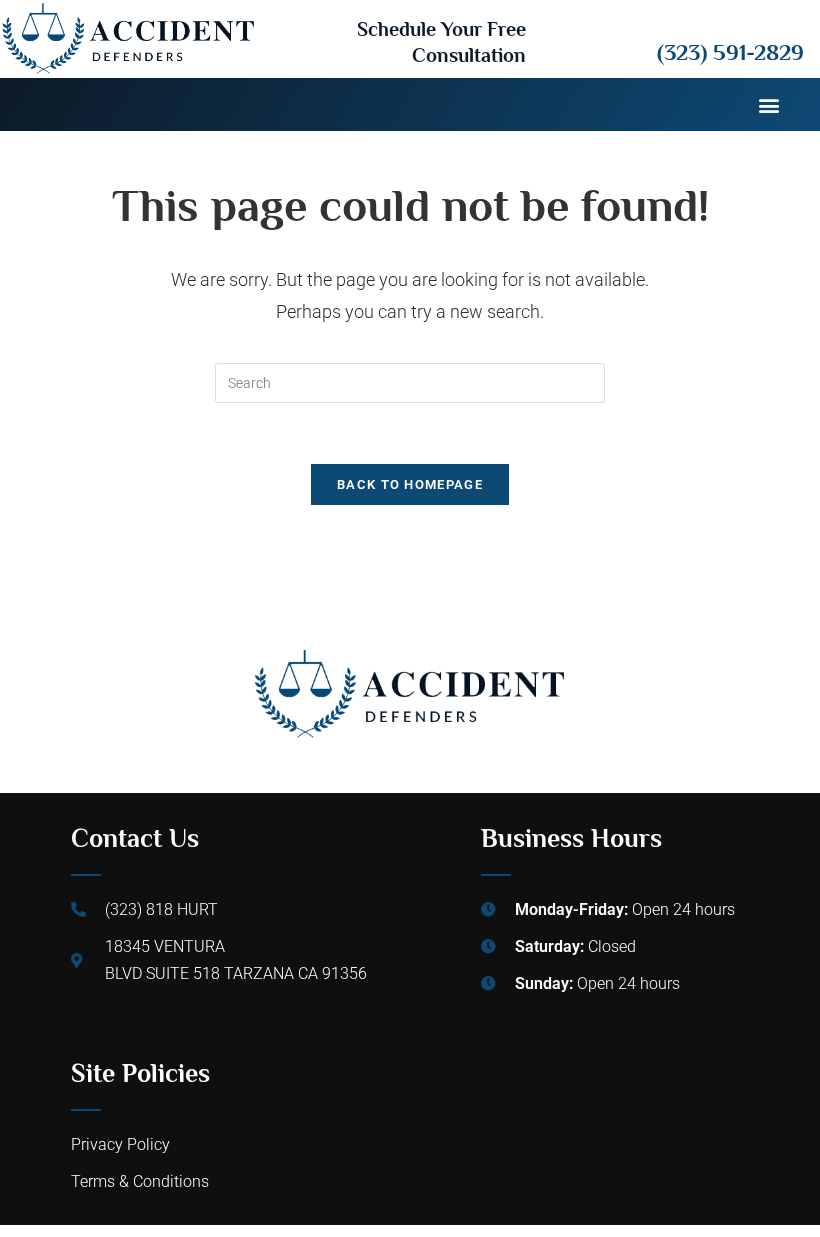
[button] (768, 104)
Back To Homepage (410, 484)
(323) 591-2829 (730, 52)
